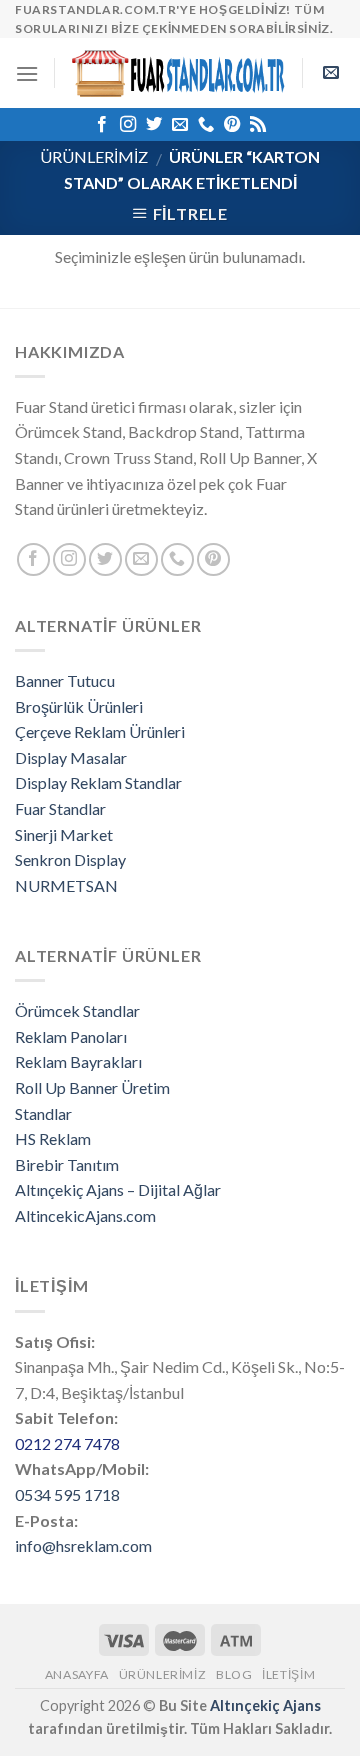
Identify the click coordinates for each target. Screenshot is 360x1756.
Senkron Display (70, 859)
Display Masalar (71, 757)
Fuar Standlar (60, 808)
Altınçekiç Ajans (265, 1705)
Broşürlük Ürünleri (79, 706)
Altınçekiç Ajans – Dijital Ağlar (118, 1189)
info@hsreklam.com (83, 1545)
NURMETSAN (66, 885)
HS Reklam (53, 1138)
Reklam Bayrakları (78, 1061)
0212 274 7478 (67, 1443)
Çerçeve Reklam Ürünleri (100, 731)
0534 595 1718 (67, 1494)
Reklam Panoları (71, 1036)
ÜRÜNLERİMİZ (94, 156)
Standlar (43, 1113)
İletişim (288, 1674)
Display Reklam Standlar (98, 782)
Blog (234, 1674)
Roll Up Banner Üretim (92, 1087)
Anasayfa (77, 1674)
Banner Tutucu (65, 680)
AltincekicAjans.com (85, 1215)
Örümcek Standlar (77, 1010)
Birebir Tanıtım (67, 1164)
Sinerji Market (64, 834)
